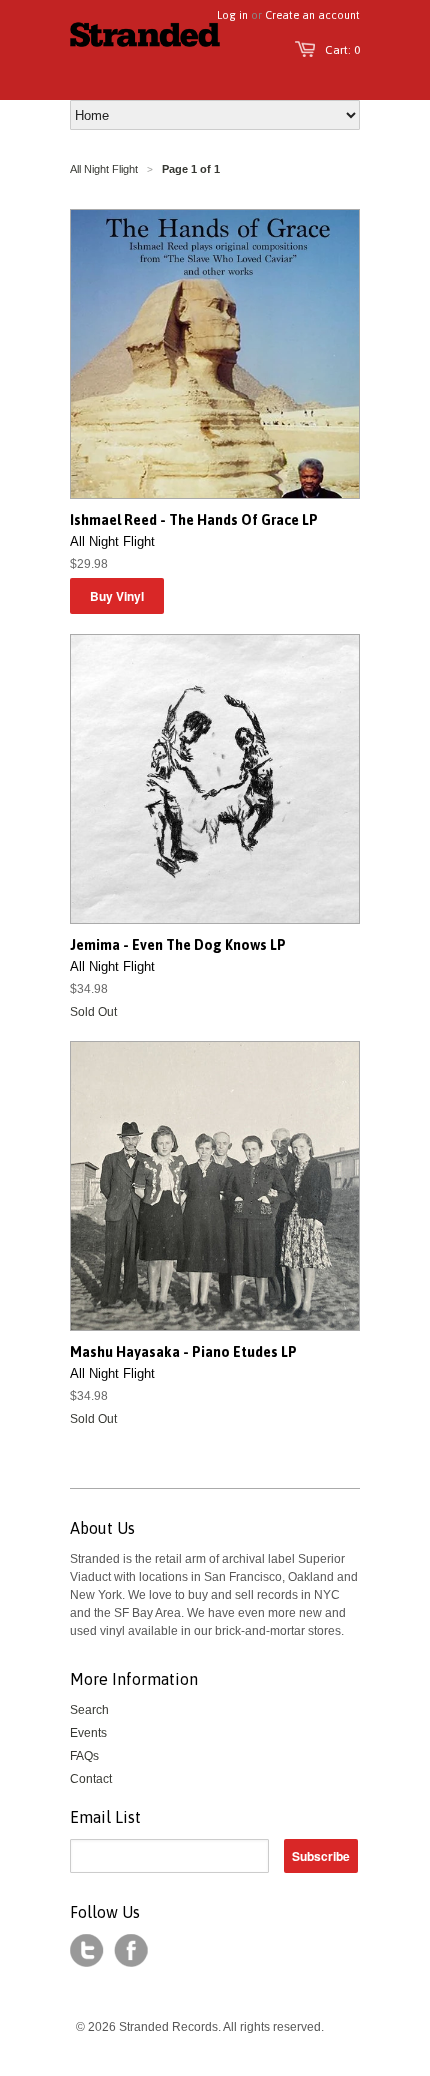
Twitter (87, 1951)
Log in (232, 15)
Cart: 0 (342, 50)
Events (88, 1733)
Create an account (312, 15)
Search (89, 1710)
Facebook (131, 1951)
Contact (91, 1779)
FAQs (84, 1756)
